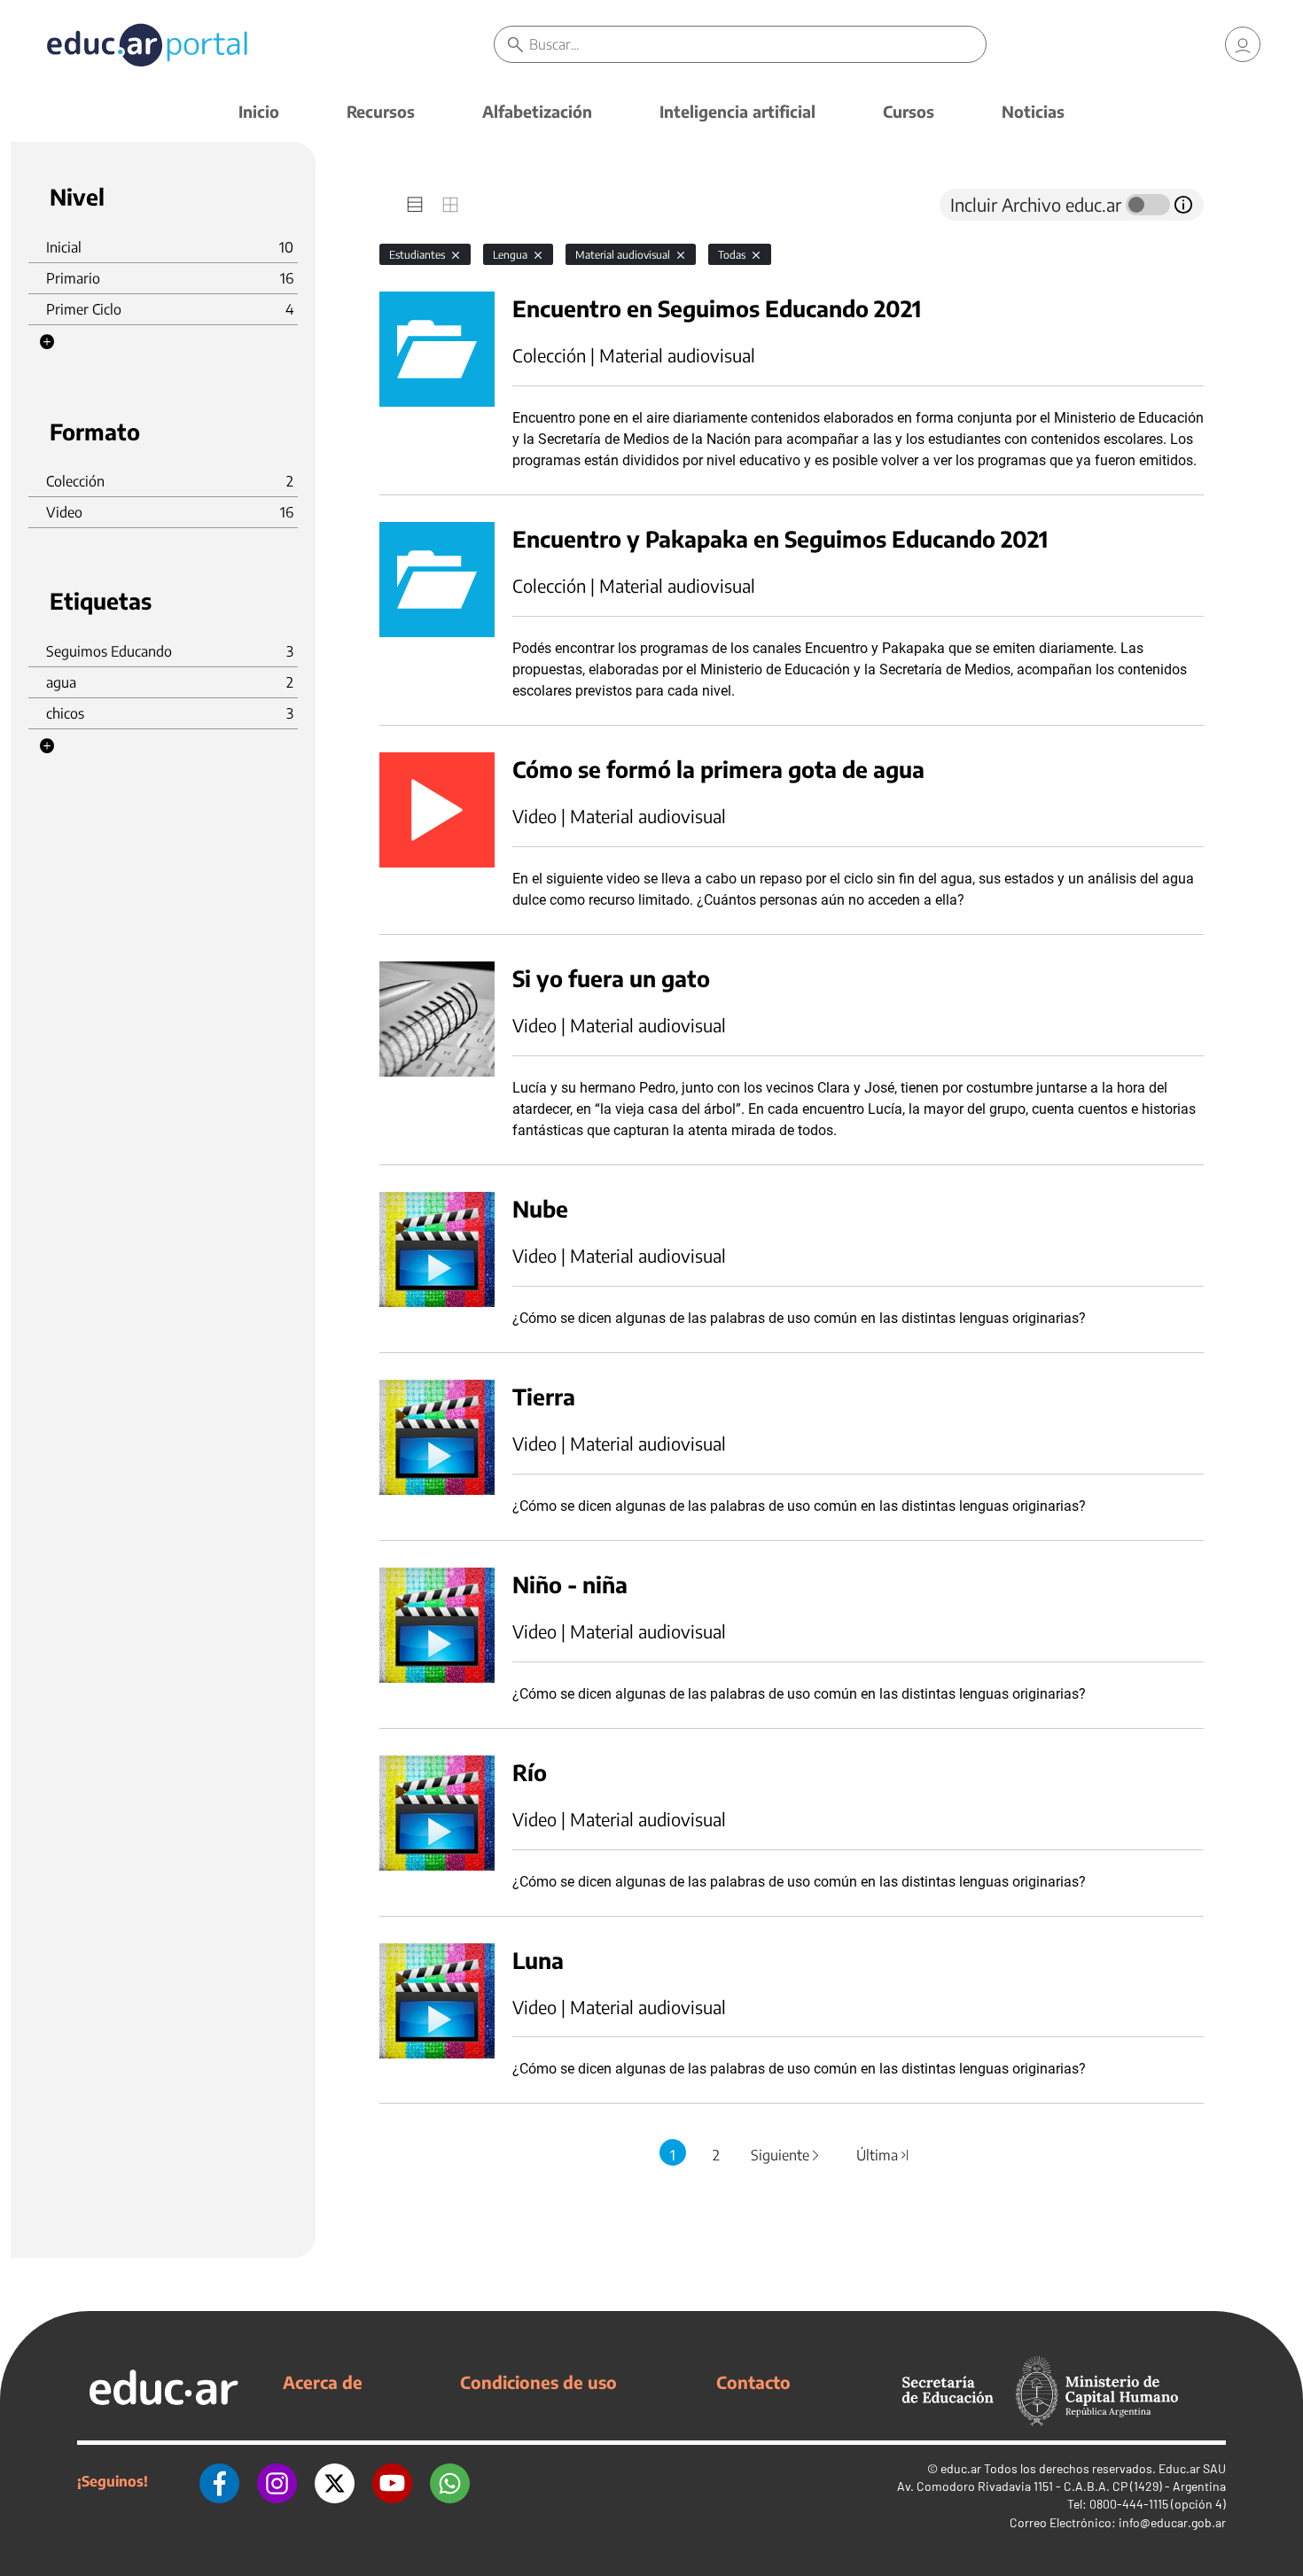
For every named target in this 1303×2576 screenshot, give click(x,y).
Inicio (259, 111)
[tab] (415, 205)
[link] (1243, 44)
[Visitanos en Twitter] (335, 2481)
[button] (47, 342)
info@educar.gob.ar (1172, 2522)
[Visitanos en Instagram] (277, 2481)
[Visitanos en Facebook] (219, 2481)
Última (883, 2155)
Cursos (909, 111)
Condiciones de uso (538, 2382)
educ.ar (961, 2468)
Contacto (753, 2382)
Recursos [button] (381, 111)
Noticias (1033, 111)
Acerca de (323, 2382)
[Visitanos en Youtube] (392, 2481)
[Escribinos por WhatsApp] (450, 2481)
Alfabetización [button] (537, 111)
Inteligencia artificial (737, 111)
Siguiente (786, 2155)
